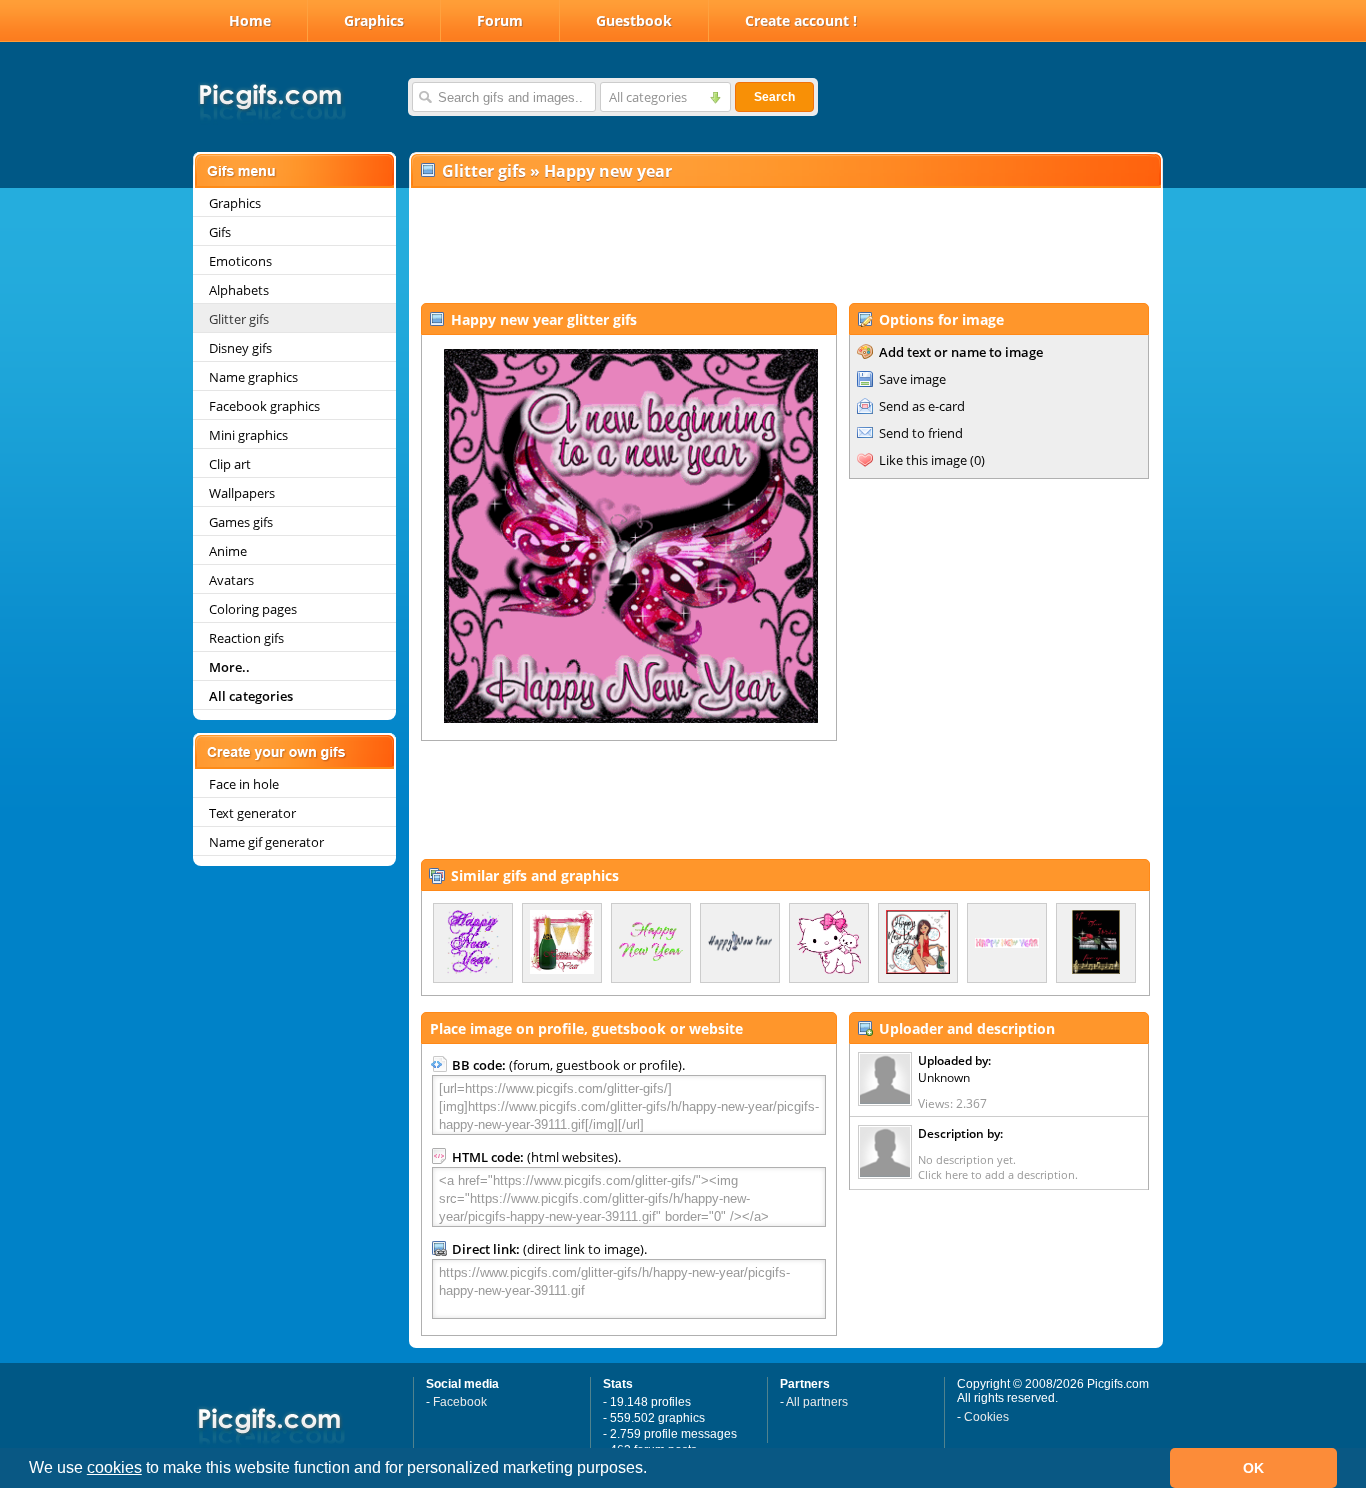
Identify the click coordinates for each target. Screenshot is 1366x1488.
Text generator (252, 813)
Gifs (220, 232)
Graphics (374, 20)
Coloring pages (253, 609)
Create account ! (801, 20)
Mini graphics (248, 435)
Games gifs (241, 522)
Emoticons (240, 261)
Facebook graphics (264, 406)
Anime (228, 551)
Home (250, 20)
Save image (912, 379)
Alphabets (239, 290)
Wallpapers (242, 493)
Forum (500, 20)
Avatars (231, 580)
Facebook (460, 1402)
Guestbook (634, 20)
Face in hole (244, 784)
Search (774, 97)
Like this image (923, 460)
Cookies (986, 1417)
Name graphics (253, 377)
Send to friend (921, 433)
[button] (654, 1470)
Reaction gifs (246, 638)
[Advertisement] (785, 246)
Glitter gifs (239, 319)
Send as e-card (922, 406)
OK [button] (1253, 1468)
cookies (114, 1467)
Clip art (230, 464)
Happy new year (608, 171)
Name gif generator (266, 842)
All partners (817, 1402)
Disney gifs (240, 348)
